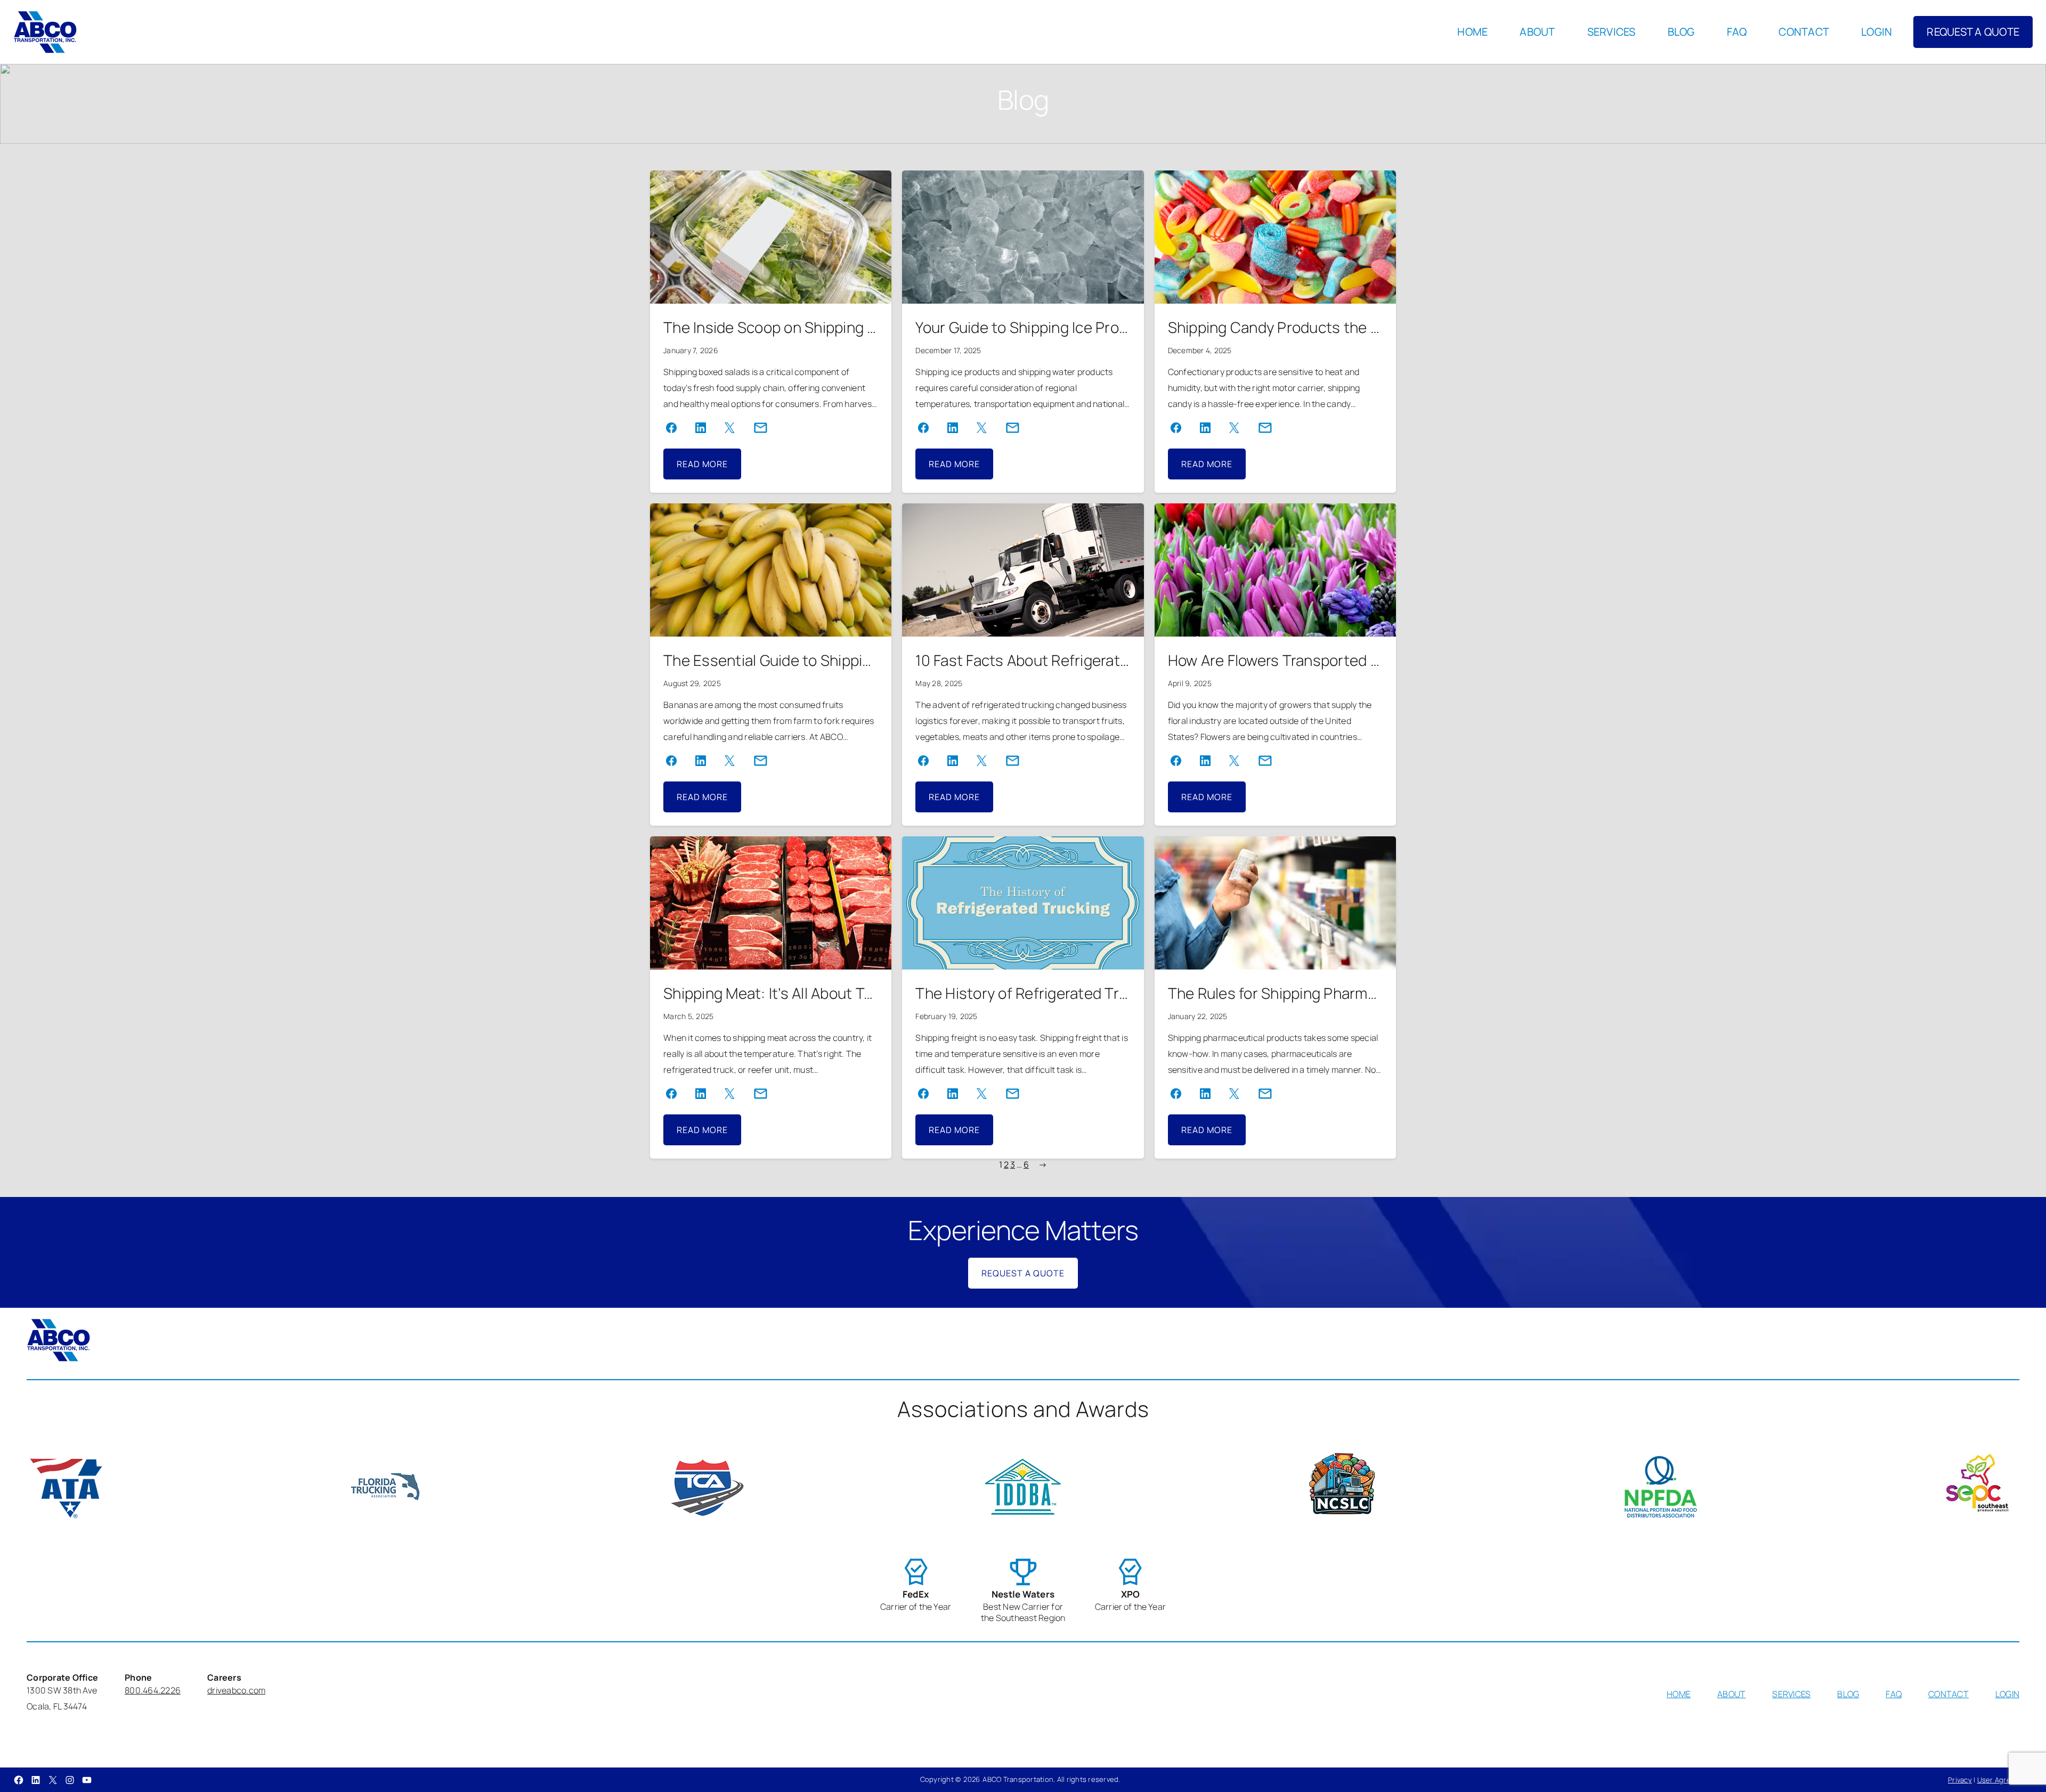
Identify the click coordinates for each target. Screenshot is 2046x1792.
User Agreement (2005, 1780)
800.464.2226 (153, 1690)
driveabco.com (236, 1690)
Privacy (1960, 1780)
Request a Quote (1023, 1273)
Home (1472, 32)
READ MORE (709, 469)
